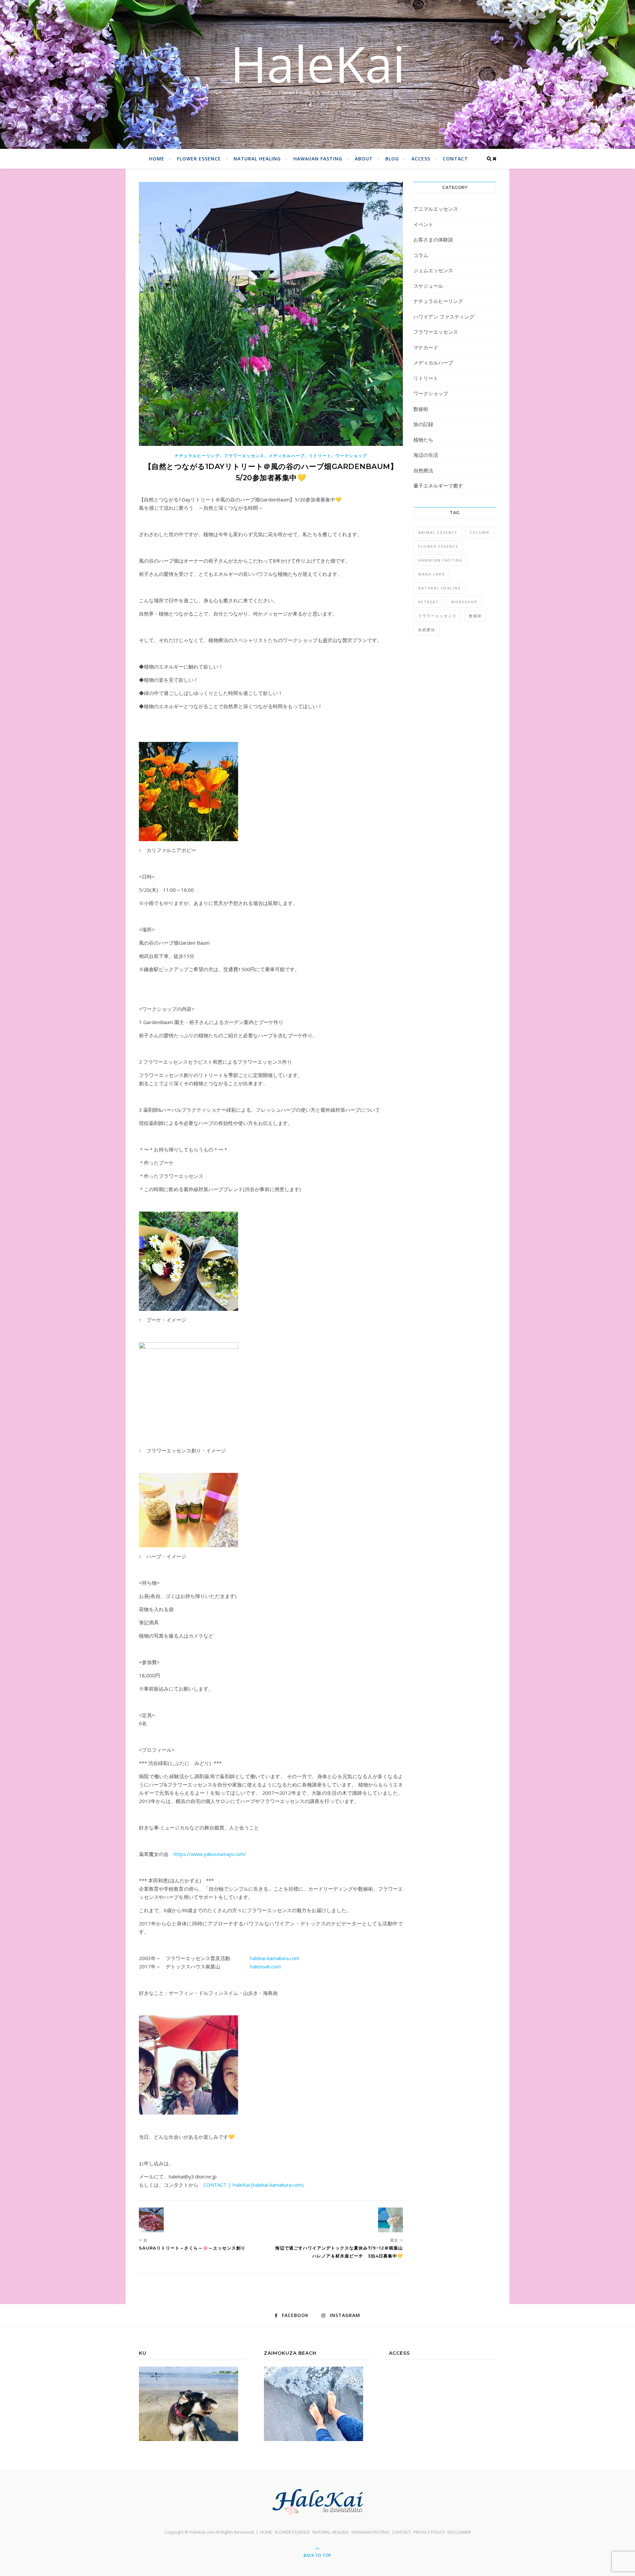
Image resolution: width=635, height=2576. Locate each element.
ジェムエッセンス (433, 270)
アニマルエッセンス (436, 209)
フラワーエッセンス (244, 456)
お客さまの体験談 (433, 239)
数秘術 (421, 409)
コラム (421, 255)
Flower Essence (438, 546)
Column (480, 532)
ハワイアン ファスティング (444, 317)
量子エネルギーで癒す (438, 486)
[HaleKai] (317, 2502)
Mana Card (432, 574)
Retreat (428, 602)
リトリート (320, 456)
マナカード (426, 347)
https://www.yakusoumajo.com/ (210, 1854)
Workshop (464, 602)
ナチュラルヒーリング (197, 456)
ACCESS (421, 159)
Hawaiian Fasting (440, 560)
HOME (157, 159)
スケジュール (428, 286)
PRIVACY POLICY (429, 2532)
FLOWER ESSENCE (199, 159)
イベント (423, 224)
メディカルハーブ (287, 456)
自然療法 (423, 470)
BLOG (392, 159)
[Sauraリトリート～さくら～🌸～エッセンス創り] (151, 2220)
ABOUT (364, 159)
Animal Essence (438, 532)
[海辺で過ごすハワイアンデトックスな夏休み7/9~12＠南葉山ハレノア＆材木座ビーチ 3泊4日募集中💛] (390, 2220)
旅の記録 (423, 424)
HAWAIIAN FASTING (318, 159)
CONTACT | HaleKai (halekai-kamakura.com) (254, 2185)
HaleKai (318, 64)
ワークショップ (351, 456)
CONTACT (455, 159)
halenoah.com (265, 1966)
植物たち (423, 440)
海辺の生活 (426, 455)
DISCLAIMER (459, 2532)
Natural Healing (440, 588)
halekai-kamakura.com (275, 1958)
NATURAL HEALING (257, 159)
